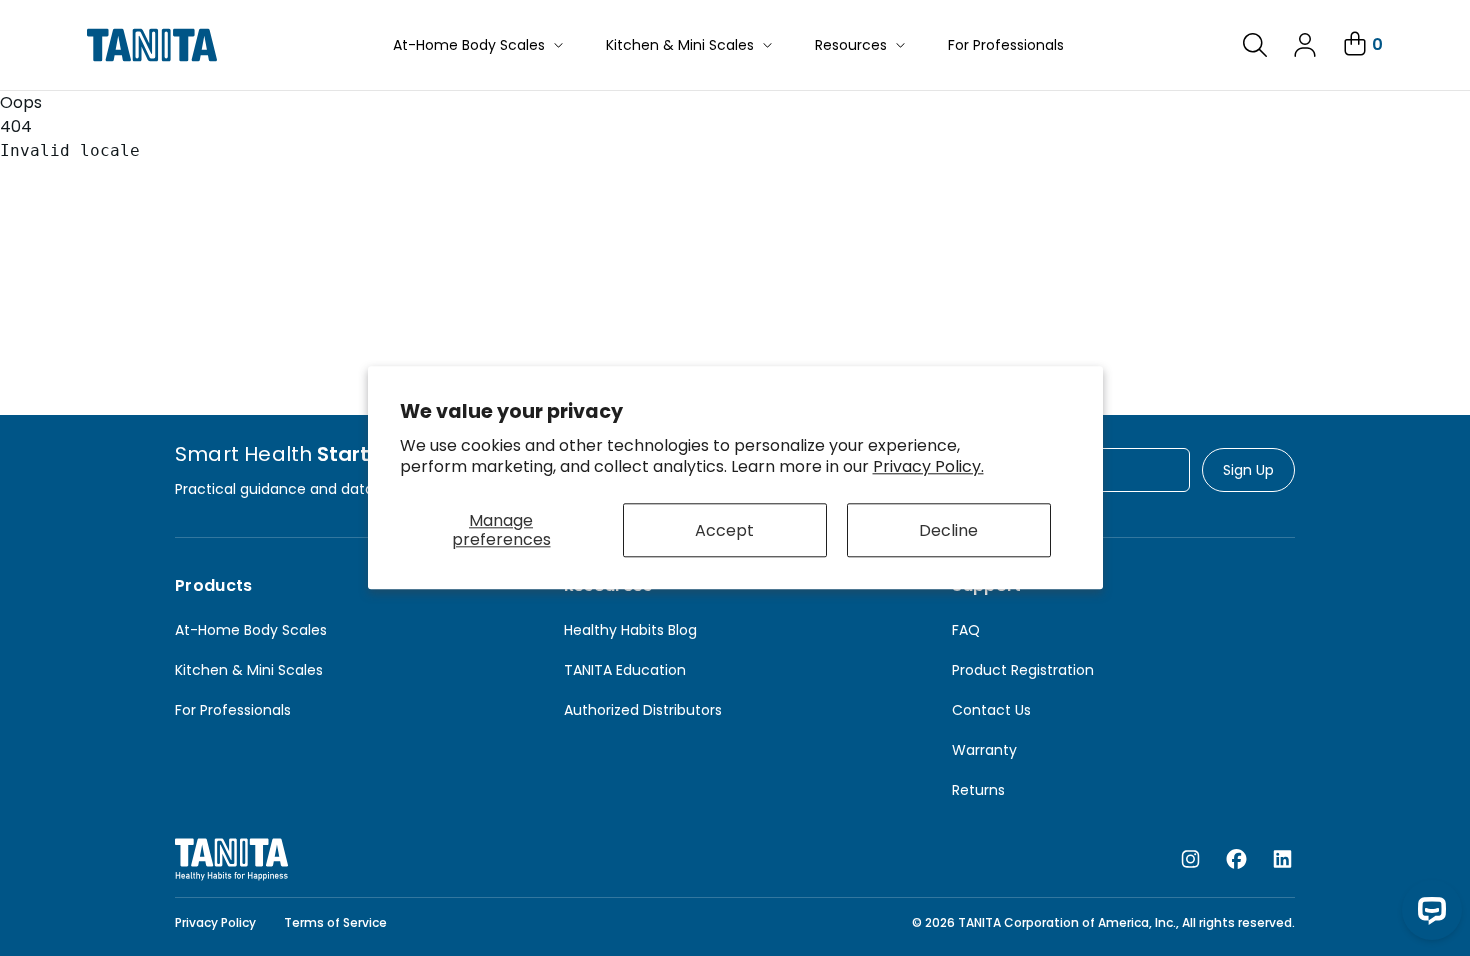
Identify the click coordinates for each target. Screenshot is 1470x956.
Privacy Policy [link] (215, 922)
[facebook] (1236, 860)
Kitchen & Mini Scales (680, 45)
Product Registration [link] (1023, 670)
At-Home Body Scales (469, 45)
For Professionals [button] (1006, 45)
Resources (851, 45)
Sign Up (1248, 470)
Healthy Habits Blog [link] (630, 630)
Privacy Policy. (928, 466)
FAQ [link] (966, 630)
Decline (948, 530)
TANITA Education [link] (625, 670)
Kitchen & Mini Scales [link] (249, 670)
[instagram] (1190, 860)
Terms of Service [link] (335, 922)
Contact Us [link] (991, 710)
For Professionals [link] (233, 710)
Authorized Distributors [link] (643, 710)
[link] (1255, 45)
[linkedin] (1282, 860)
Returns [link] (978, 790)
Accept (724, 530)
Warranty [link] (984, 750)
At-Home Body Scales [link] (251, 630)
